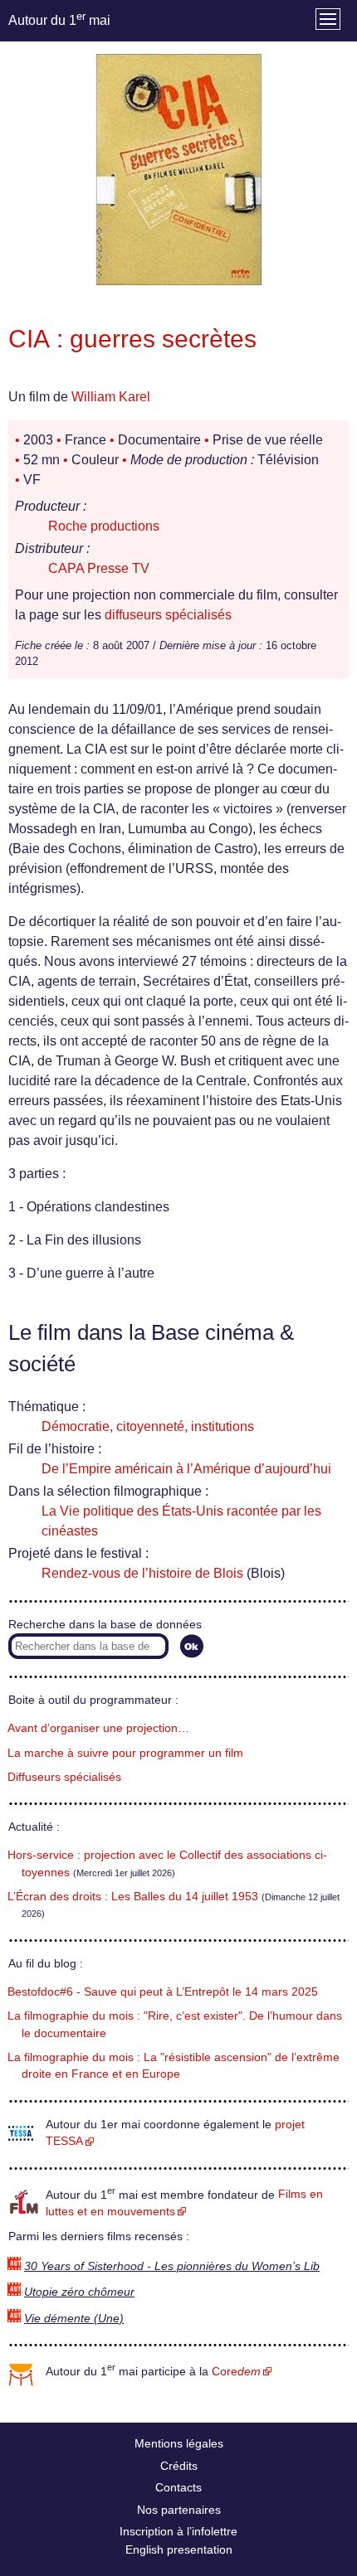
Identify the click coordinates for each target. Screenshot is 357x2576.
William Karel (111, 397)
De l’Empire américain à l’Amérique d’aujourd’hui (186, 1469)
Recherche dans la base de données (105, 1625)
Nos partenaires (179, 2510)
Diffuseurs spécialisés (64, 1777)
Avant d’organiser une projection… (98, 1728)
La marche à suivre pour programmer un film (125, 1753)
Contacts (178, 2487)
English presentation (179, 2549)
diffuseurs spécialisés (168, 615)
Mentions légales (179, 2443)
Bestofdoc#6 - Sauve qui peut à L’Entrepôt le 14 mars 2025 (163, 1992)
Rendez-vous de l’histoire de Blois (142, 1573)
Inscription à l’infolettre (178, 2531)
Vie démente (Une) (74, 2319)
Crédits (179, 2466)
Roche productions (104, 526)
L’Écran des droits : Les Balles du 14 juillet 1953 (133, 1897)
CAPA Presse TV (99, 568)
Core (236, 2372)
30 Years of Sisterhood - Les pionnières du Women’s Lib (172, 2266)
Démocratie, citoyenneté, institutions (148, 1426)
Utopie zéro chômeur (79, 2292)
